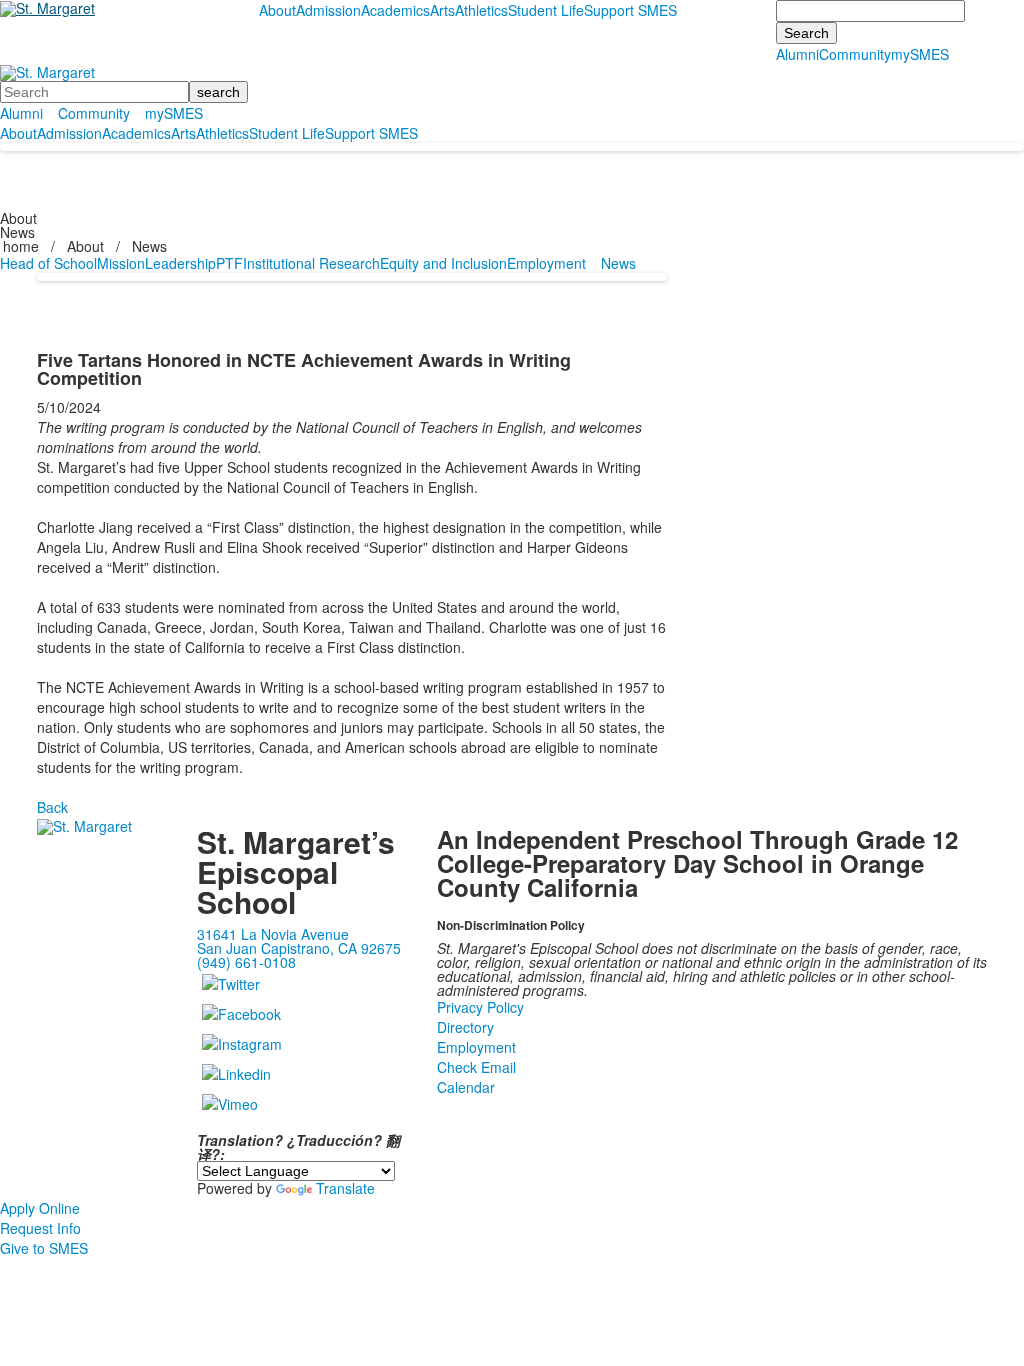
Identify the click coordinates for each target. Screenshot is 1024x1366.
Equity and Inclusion (443, 263)
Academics (395, 10)
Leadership (180, 263)
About (277, 10)
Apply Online (40, 1208)
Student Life (546, 10)
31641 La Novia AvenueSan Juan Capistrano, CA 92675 (299, 941)
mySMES (920, 54)
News (149, 246)
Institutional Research (311, 263)
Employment (546, 263)
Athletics (481, 10)
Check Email (476, 1067)
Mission (121, 263)
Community (855, 54)
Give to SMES (44, 1248)
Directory (465, 1027)
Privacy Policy (480, 1007)
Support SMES (630, 10)
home (23, 246)
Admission (328, 10)
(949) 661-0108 (246, 962)
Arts (442, 10)
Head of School (48, 263)
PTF (229, 263)
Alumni (797, 54)
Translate (345, 1188)
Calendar (466, 1087)
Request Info (40, 1228)
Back (52, 807)
